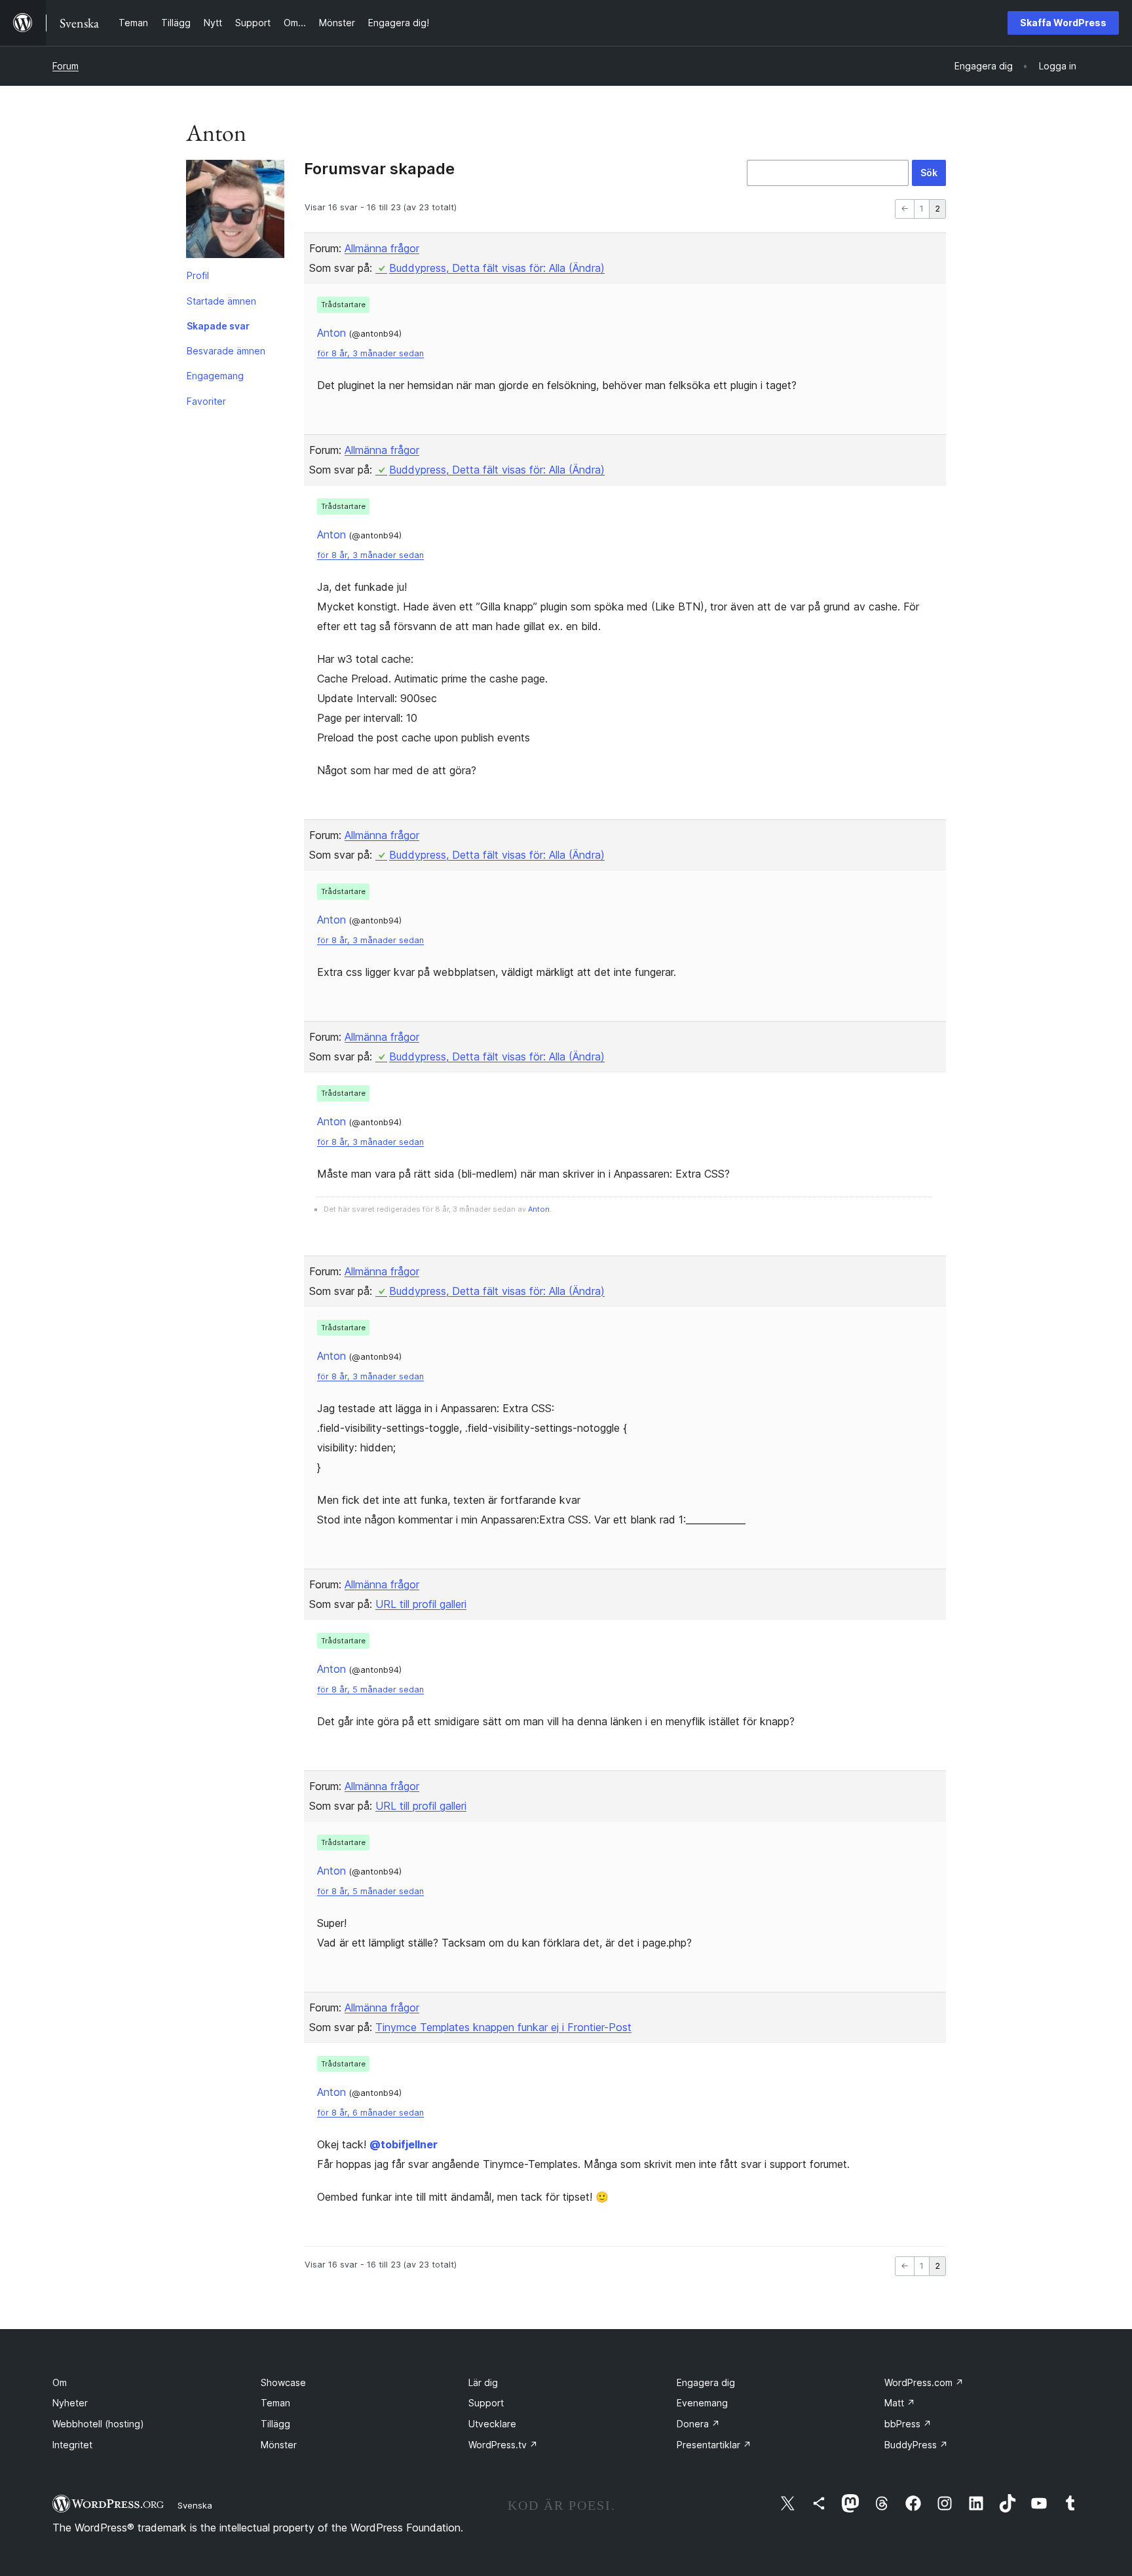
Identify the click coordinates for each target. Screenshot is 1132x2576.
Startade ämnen (221, 301)
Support (486, 2403)
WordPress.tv (503, 2445)
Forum (66, 66)
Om (60, 2382)
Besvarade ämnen (226, 351)
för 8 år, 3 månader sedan (370, 353)
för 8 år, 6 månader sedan (370, 2113)
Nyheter (70, 2403)
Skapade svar (218, 326)
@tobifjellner (404, 2144)
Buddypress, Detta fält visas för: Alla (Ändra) (497, 268)
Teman (275, 2403)
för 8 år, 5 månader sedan (370, 1689)
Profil (198, 275)
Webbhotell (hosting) (98, 2424)
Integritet (72, 2445)
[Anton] (235, 212)
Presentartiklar (714, 2445)
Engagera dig (706, 2382)
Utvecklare (492, 2424)
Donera (698, 2424)
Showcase (283, 2382)
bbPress (908, 2424)
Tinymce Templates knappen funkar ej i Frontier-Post (503, 2027)
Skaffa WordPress (1063, 23)
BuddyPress (916, 2445)
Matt (900, 2403)
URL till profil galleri (421, 1604)
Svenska (195, 2505)
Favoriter (206, 401)
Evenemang (702, 2403)
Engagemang (215, 376)
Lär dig (483, 2382)
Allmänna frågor (382, 248)
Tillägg (275, 2424)
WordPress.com (924, 2382)
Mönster (279, 2445)
